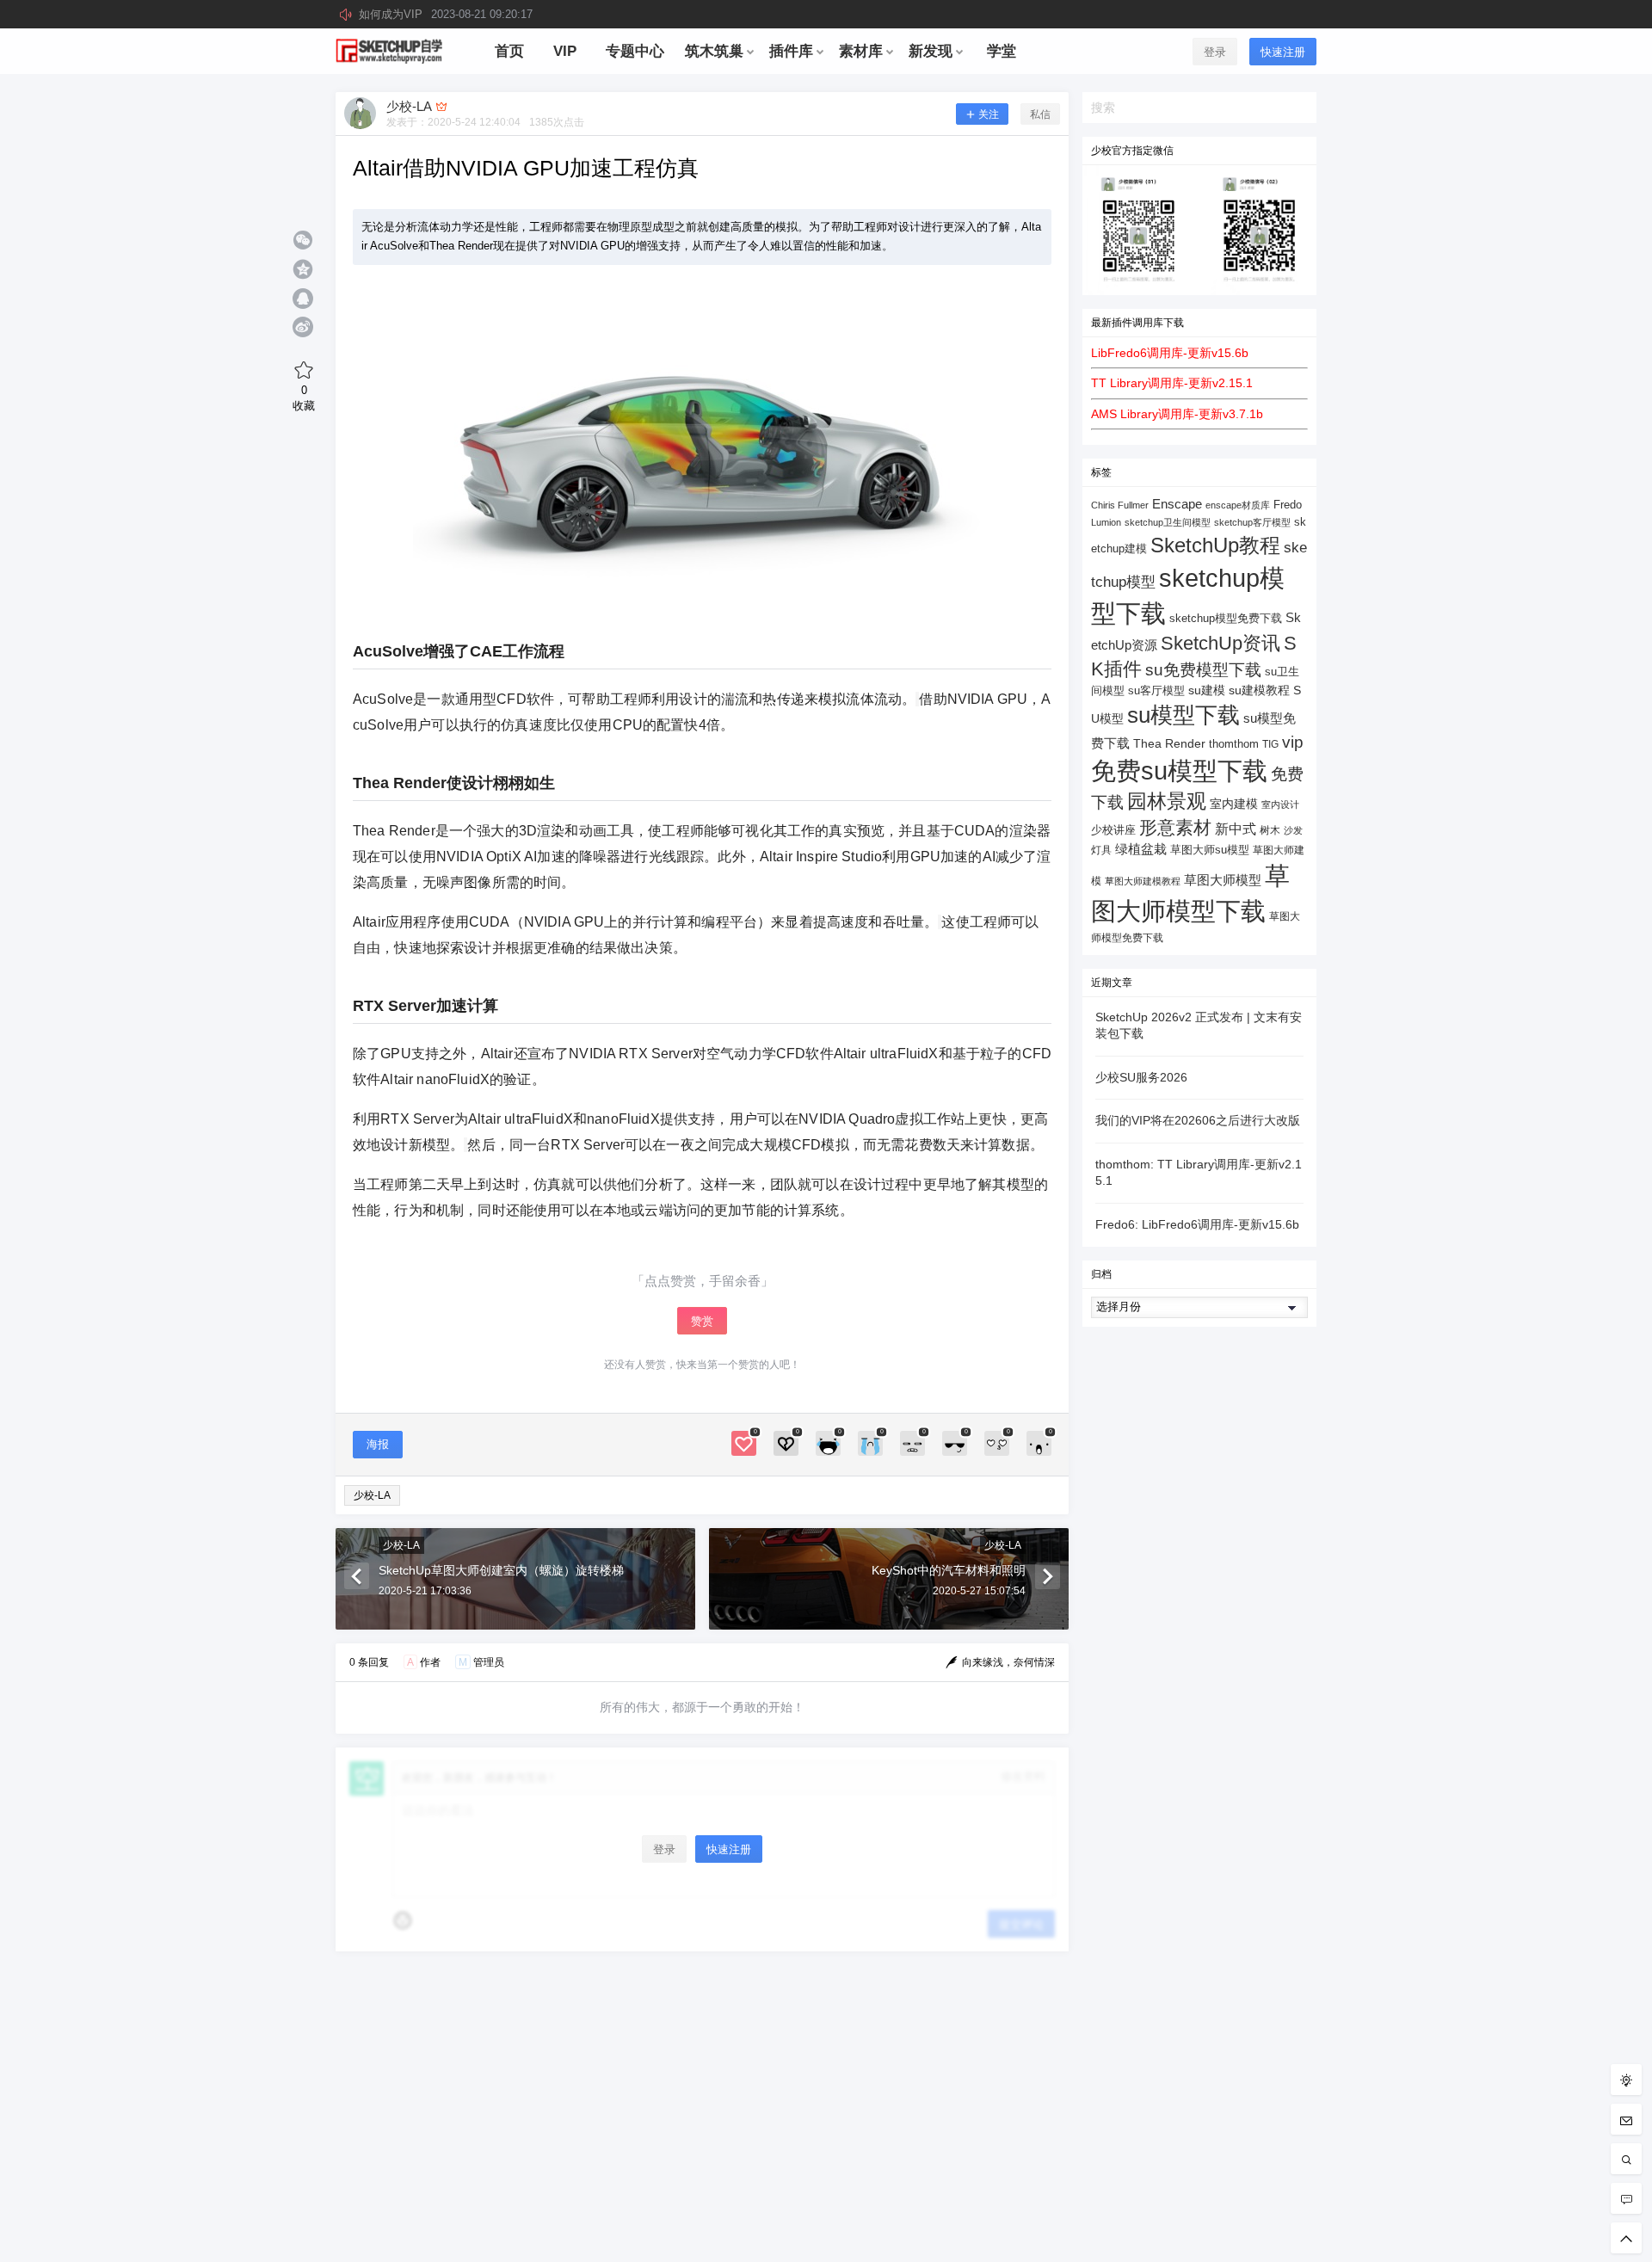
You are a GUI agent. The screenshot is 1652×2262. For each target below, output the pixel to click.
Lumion (1106, 522)
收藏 (304, 398)
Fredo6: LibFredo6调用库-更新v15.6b (1197, 1224)
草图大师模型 (1223, 880)
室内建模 (1234, 804)
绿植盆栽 (1141, 849)
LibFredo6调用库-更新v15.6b (1170, 353)
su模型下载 (1184, 715)
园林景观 (1167, 801)
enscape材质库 (1238, 505)
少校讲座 (1113, 830)
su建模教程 (1259, 690)
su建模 (1207, 690)
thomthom (1234, 744)
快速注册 (1283, 52)
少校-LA (372, 1495)
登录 (1215, 52)
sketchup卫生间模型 (1168, 522)
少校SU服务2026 (1141, 1077)
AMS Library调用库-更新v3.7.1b (1177, 414)
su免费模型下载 (1203, 669)
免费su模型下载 (1179, 771)
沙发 (1293, 830)
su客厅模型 (1156, 690)
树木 (1270, 830)
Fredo (1288, 505)
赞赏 (702, 1321)
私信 (1040, 114)
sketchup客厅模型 (1252, 522)
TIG (1270, 744)
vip (1293, 742)
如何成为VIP (446, 14)
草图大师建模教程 (1143, 881)
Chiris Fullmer (1120, 505)
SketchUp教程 (1215, 545)
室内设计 (1280, 804)
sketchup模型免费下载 (1226, 619)
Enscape (1177, 504)
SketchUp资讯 (1221, 643)
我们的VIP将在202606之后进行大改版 (1198, 1120)
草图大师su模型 (1210, 850)
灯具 (1101, 850)
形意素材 (1175, 827)
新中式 (1236, 829)
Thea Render (1169, 744)
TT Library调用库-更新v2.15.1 (1172, 383)
